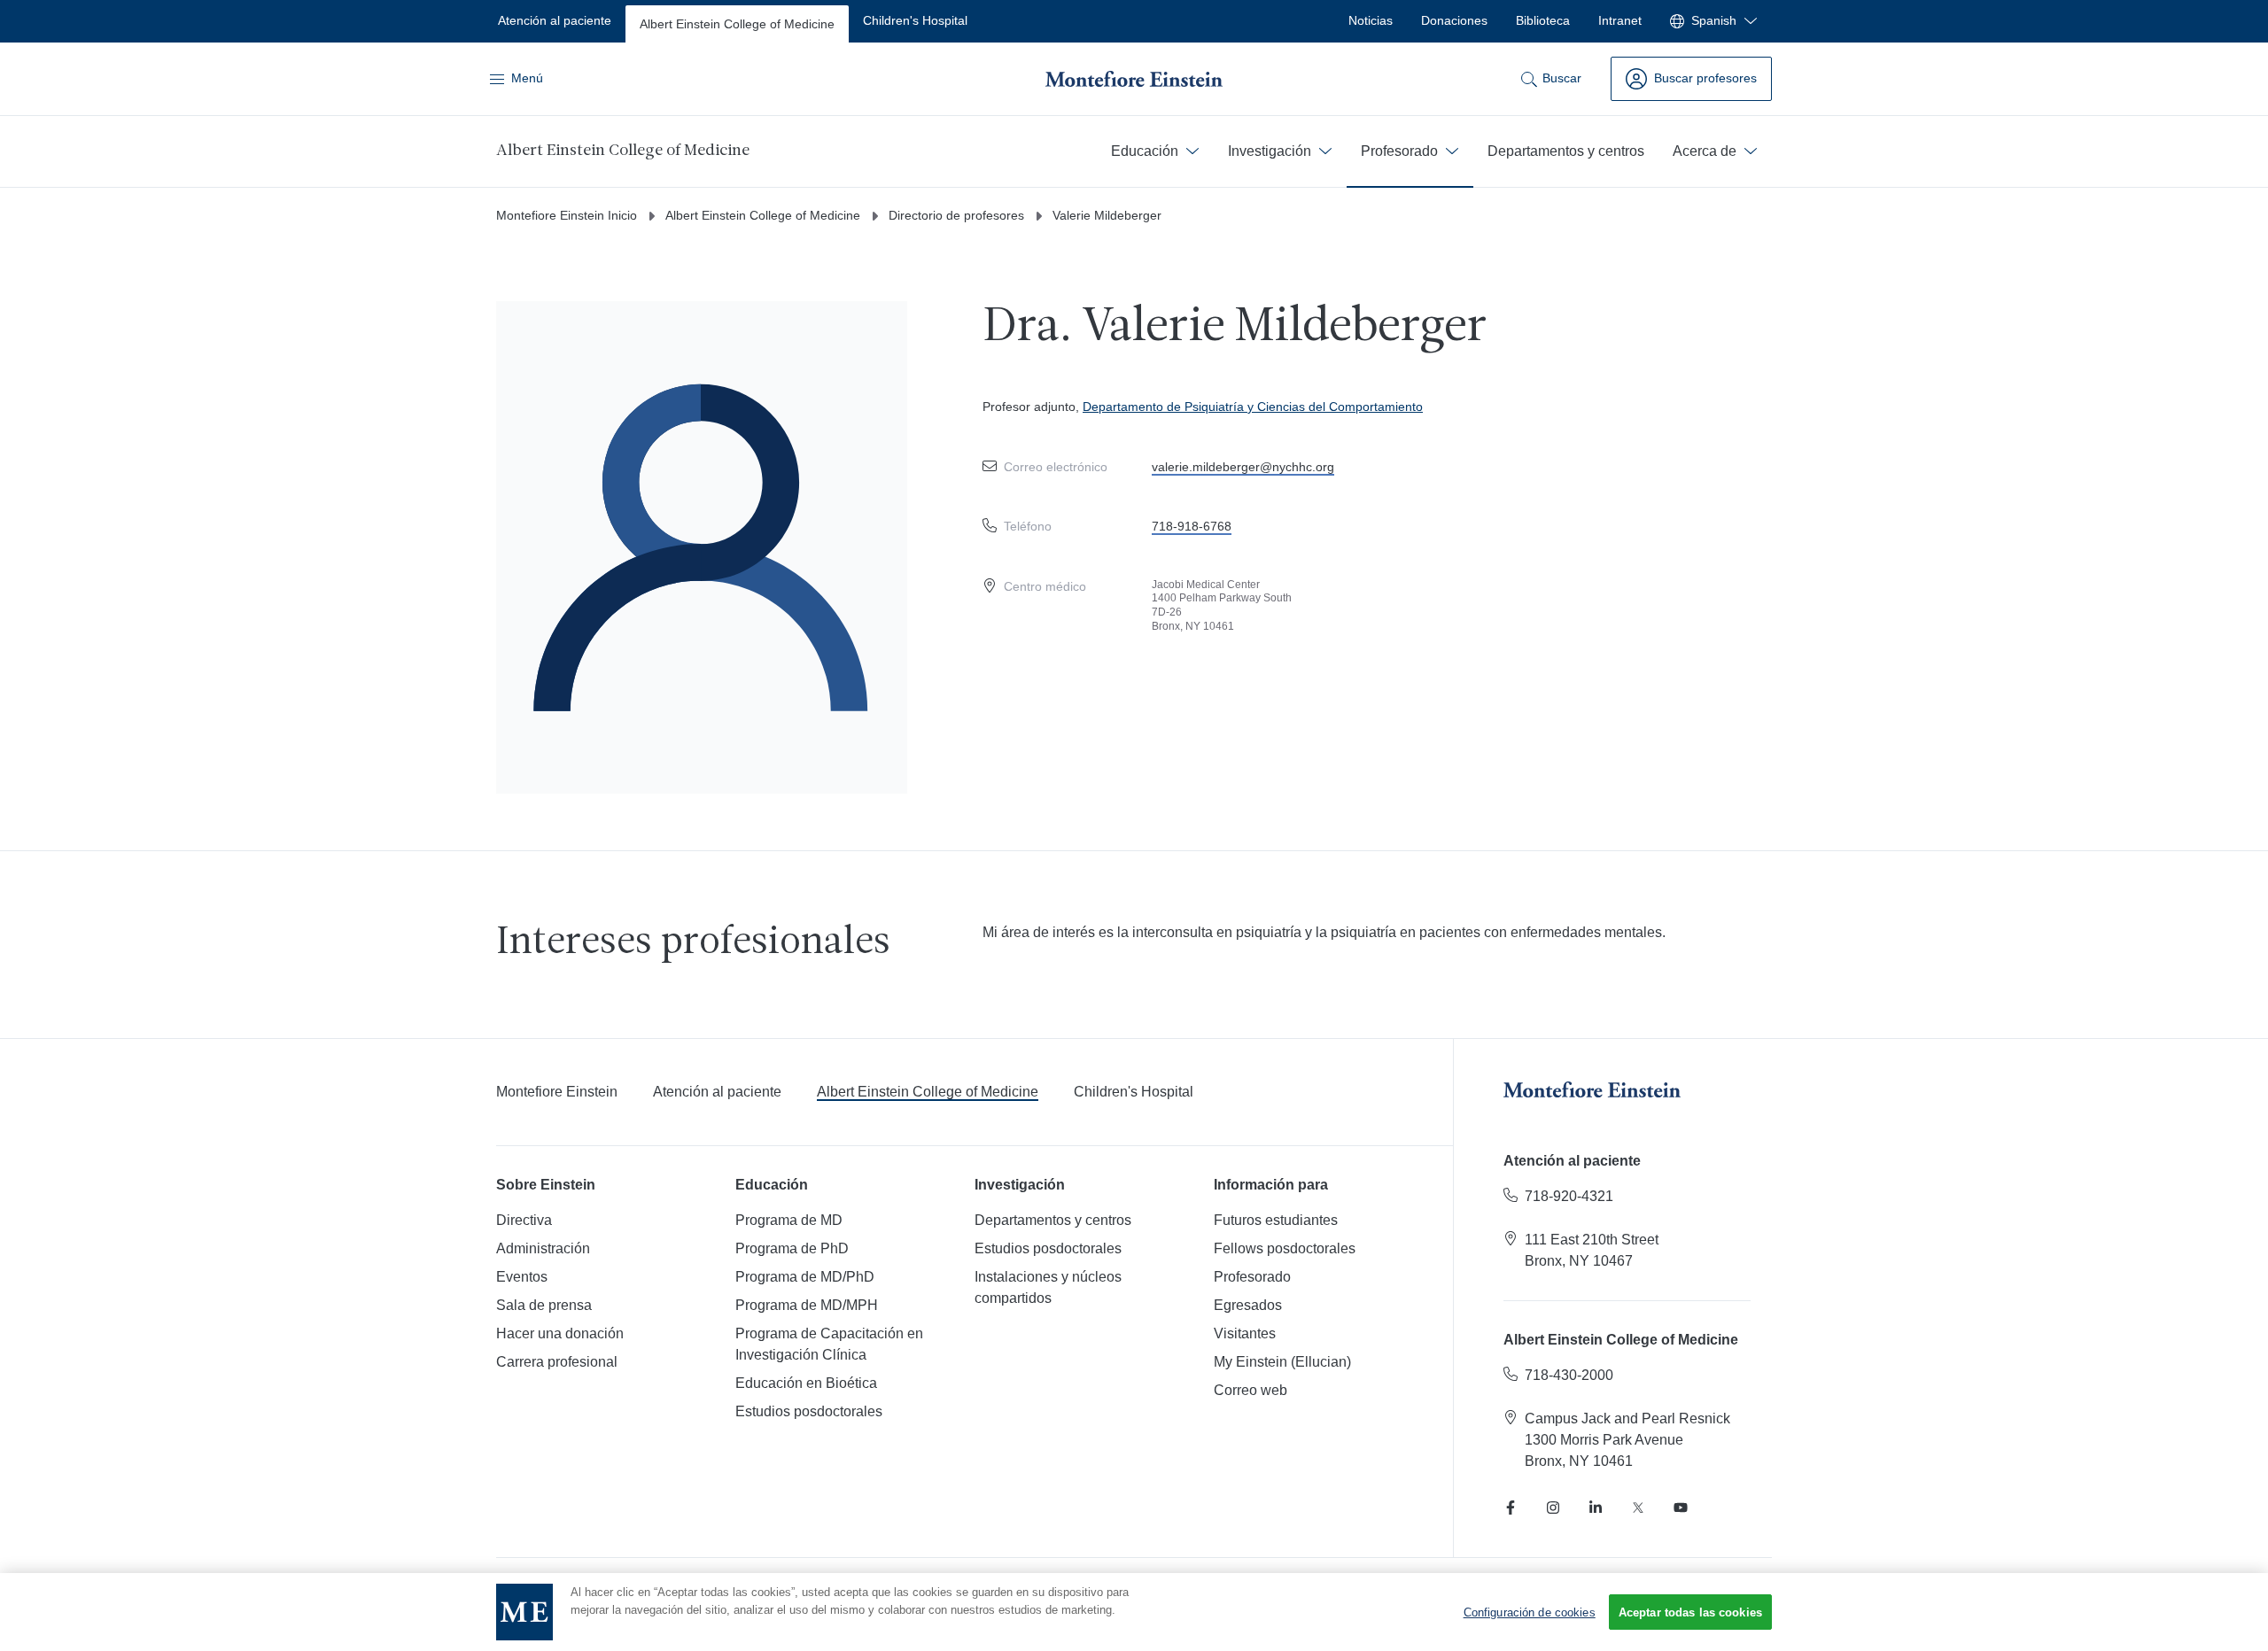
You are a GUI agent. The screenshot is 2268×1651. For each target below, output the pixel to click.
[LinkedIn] (1596, 1508)
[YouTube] (1681, 1508)
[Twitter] (1638, 1508)
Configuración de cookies (1530, 1612)
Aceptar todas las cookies (1690, 1612)
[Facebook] (1511, 1508)
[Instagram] (1553, 1508)
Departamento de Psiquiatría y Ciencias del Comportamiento (1253, 407)
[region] (1134, 1612)
